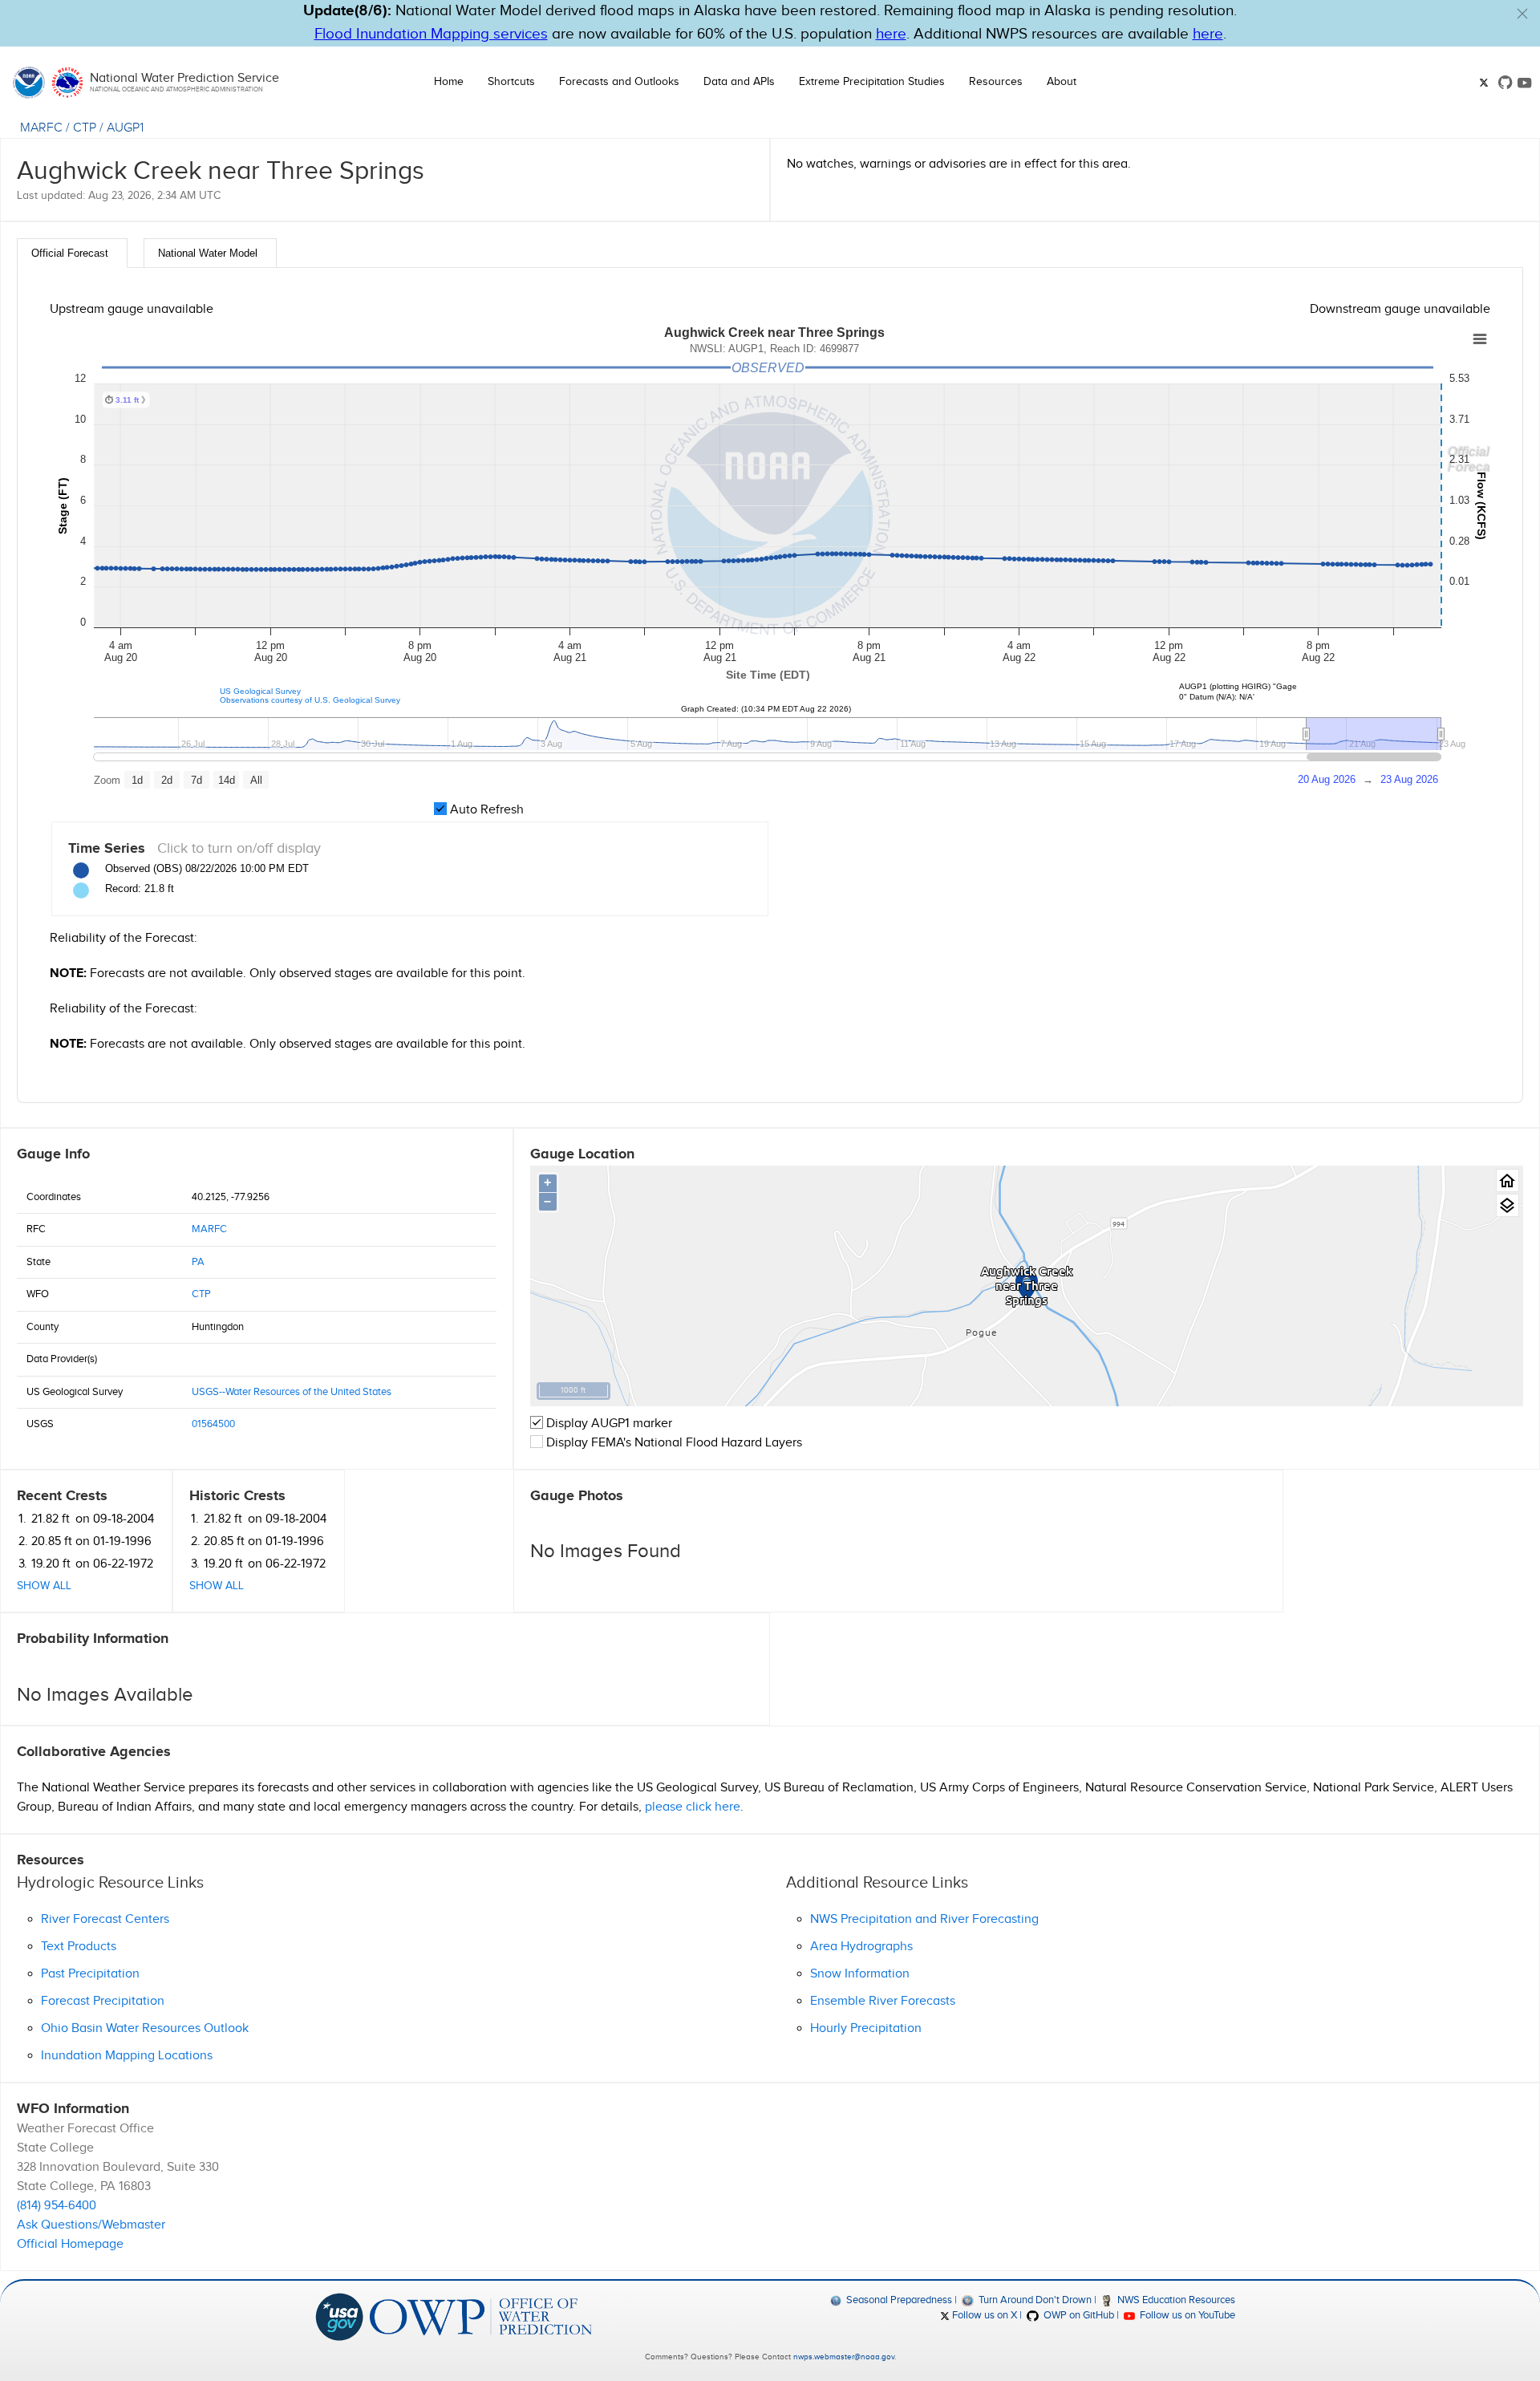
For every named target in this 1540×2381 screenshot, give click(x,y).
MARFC (41, 128)
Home (449, 82)
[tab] (72, 253)
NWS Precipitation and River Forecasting (924, 1919)
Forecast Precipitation (103, 2001)
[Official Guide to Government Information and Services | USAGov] (339, 2316)
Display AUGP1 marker (608, 1424)
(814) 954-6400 (57, 2206)
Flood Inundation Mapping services (431, 34)
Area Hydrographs (861, 1947)
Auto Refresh (485, 810)
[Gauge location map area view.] (1508, 1205)
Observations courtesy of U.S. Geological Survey (310, 700)
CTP (85, 128)
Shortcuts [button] (511, 82)
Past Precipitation (90, 1974)
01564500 (213, 1424)
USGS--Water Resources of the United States (292, 1392)
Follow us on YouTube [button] (1186, 2315)
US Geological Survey (260, 691)
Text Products (79, 1947)
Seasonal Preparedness (898, 2300)
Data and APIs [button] (739, 82)
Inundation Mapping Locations (127, 2056)
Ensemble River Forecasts (883, 2001)
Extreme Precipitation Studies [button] (872, 82)
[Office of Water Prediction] (481, 2316)
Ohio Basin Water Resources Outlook (145, 2028)
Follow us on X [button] (983, 2315)
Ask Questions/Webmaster (91, 2225)
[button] (1522, 14)
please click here (693, 1807)
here (891, 34)
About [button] (1062, 82)
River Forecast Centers (105, 1919)
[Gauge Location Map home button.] (1508, 1180)
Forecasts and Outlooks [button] (619, 82)
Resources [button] (996, 82)
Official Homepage (70, 2244)
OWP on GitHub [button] (1077, 2315)
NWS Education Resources (1175, 2300)
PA (198, 1262)
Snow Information (860, 1974)
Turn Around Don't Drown (1033, 2300)
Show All (44, 1586)
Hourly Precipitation (866, 2028)
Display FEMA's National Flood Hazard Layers (673, 1443)
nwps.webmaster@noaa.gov (844, 2357)
